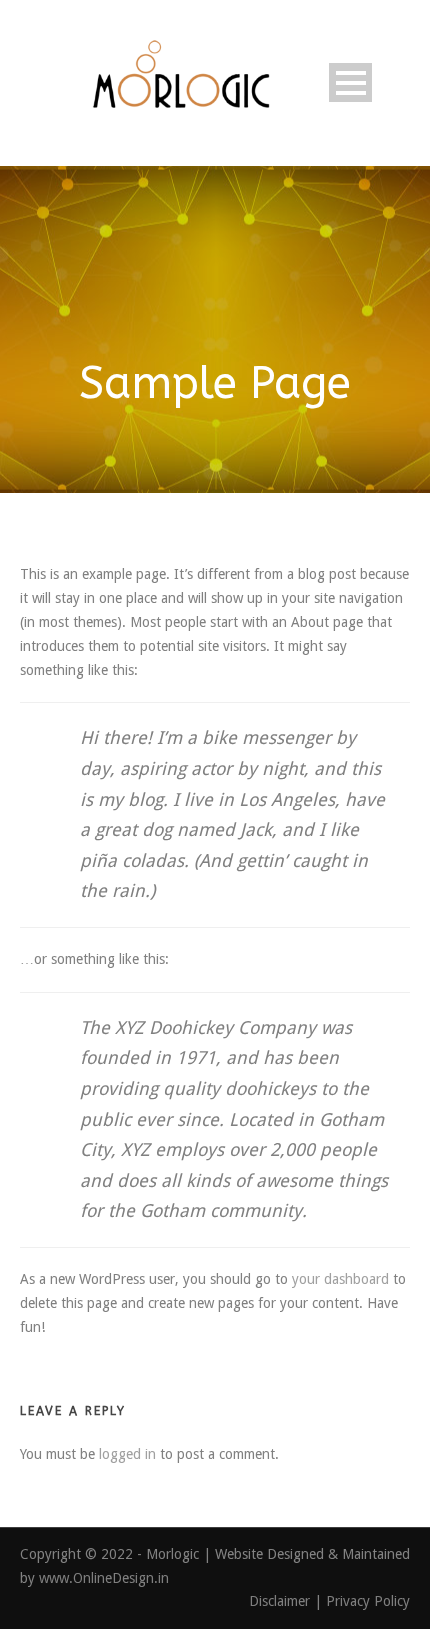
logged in (127, 1454)
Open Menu (350, 82)
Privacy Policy (368, 1601)
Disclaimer (281, 1601)
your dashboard (340, 1279)
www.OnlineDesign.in (104, 1578)
